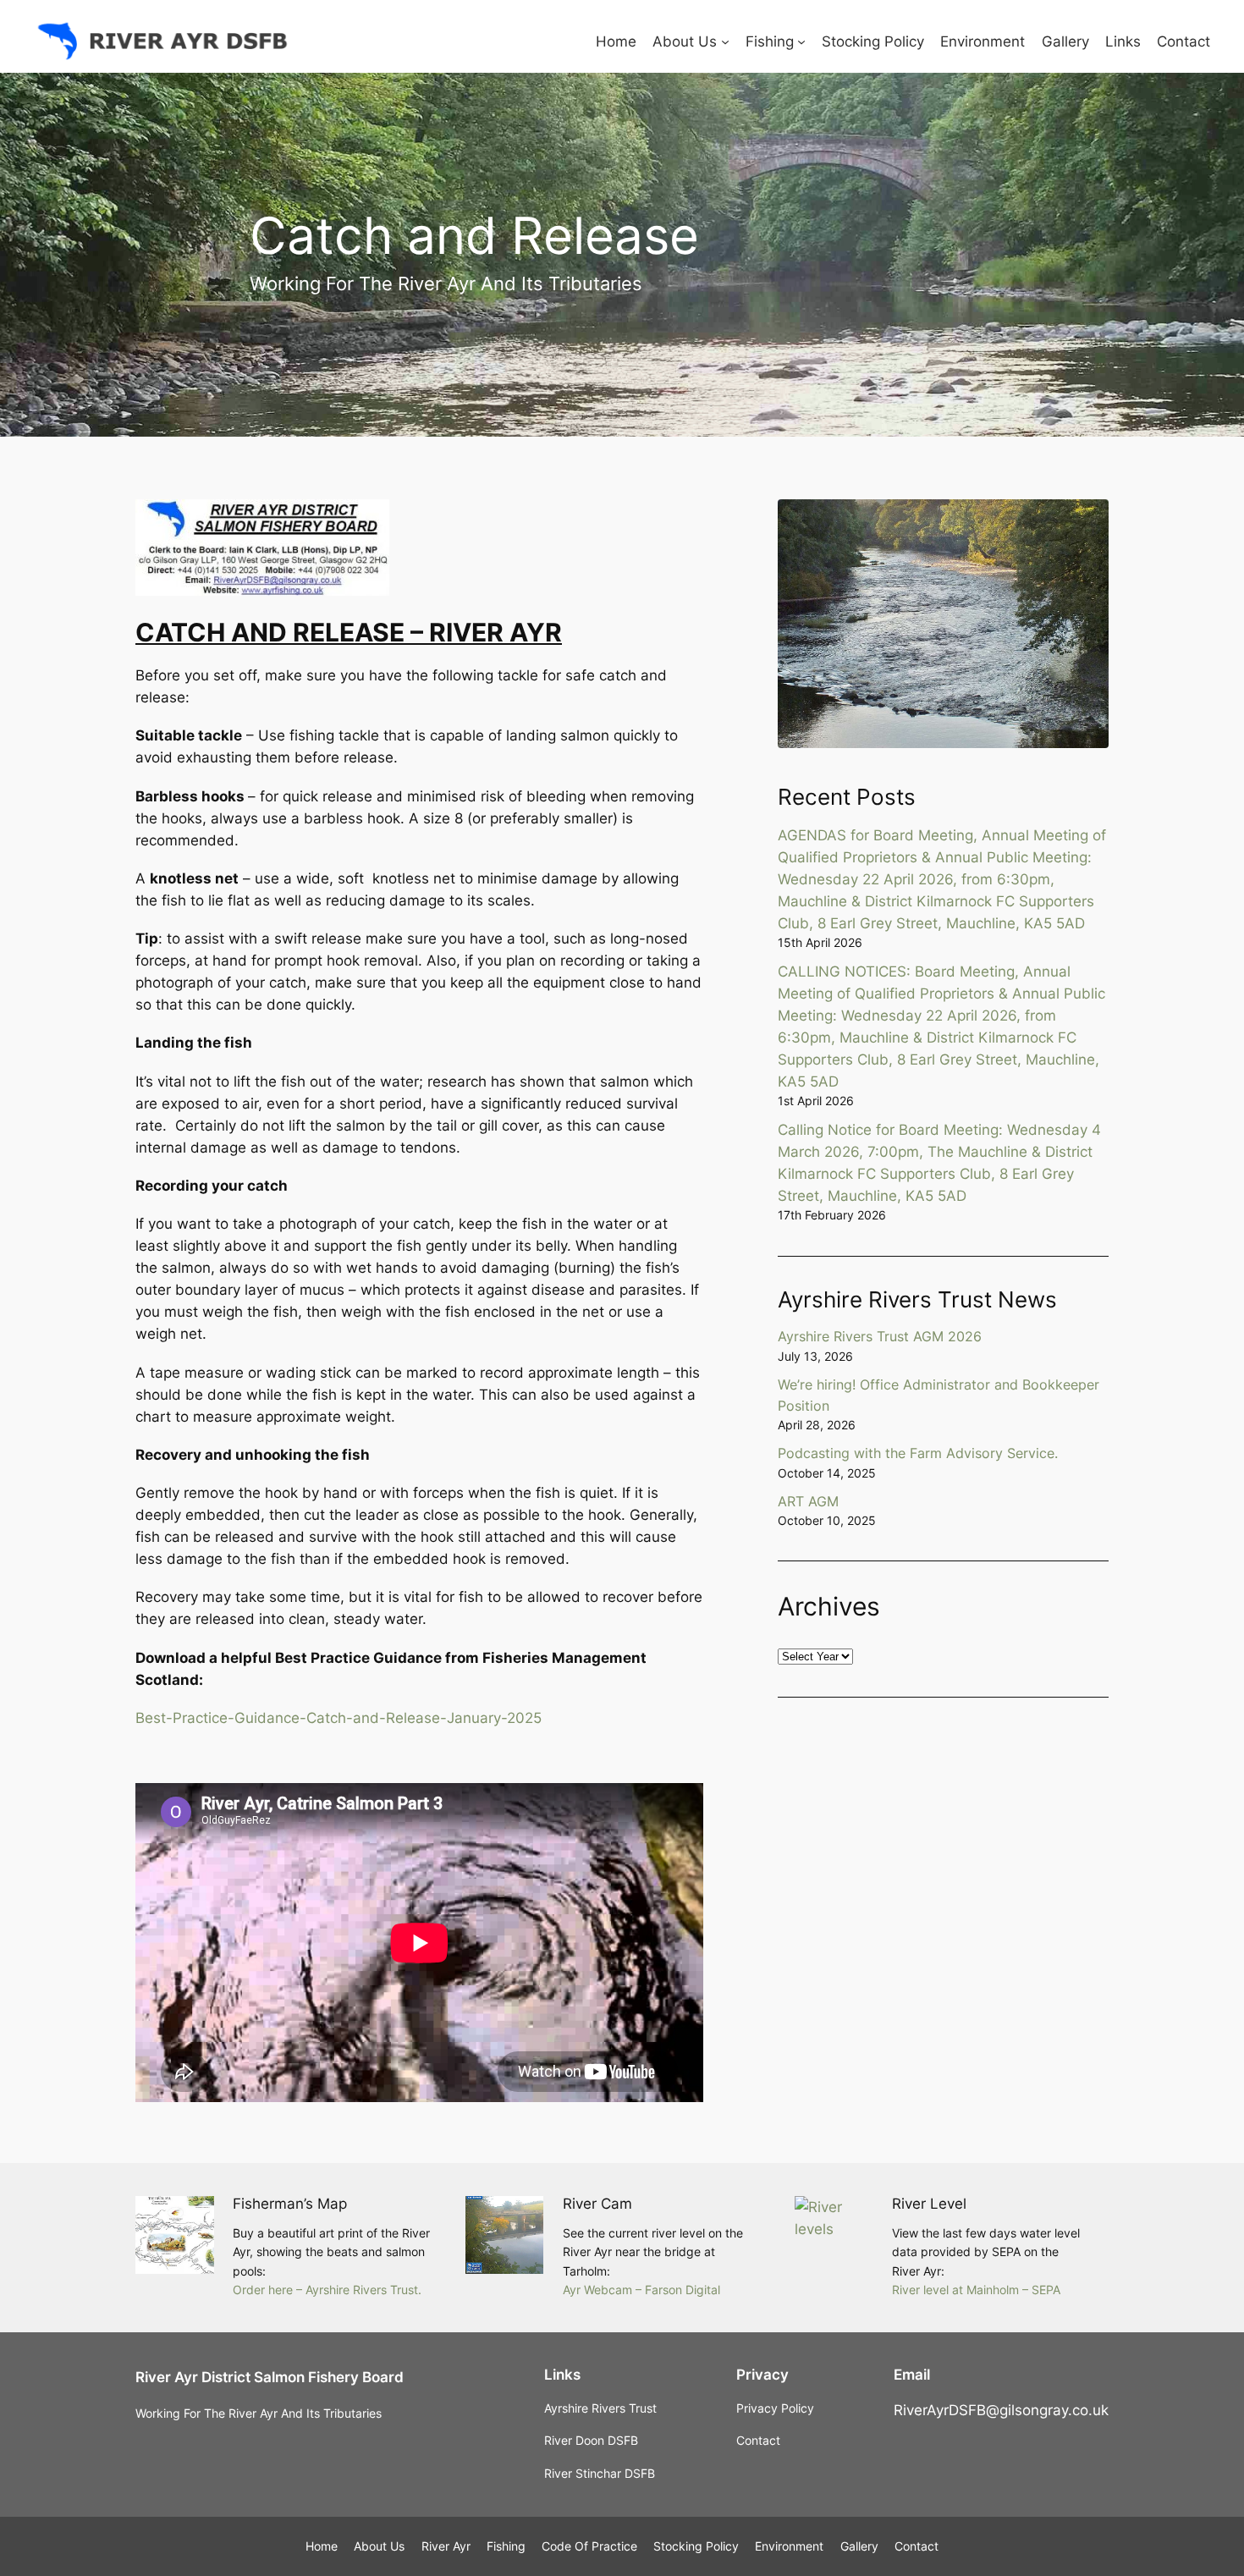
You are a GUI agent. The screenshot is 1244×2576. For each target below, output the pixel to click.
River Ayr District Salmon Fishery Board (270, 2377)
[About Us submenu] (725, 41)
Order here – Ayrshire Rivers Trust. (327, 2290)
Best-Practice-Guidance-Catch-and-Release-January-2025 (339, 1718)
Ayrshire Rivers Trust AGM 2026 (880, 1336)
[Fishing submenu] (801, 41)
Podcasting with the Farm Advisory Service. (918, 1453)
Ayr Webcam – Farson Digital (641, 2290)
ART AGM (808, 1501)
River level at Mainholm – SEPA (976, 2290)
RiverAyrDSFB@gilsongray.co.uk (1001, 2410)
